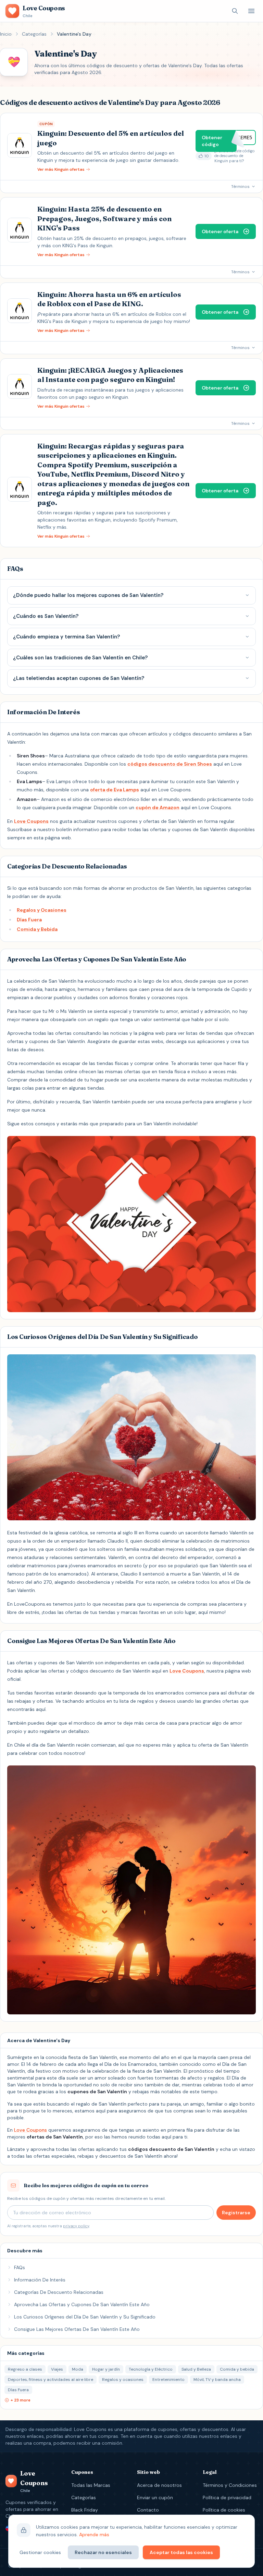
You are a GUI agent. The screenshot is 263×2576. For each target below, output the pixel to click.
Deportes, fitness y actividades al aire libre (51, 2380)
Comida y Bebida (37, 929)
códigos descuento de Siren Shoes (170, 764)
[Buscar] (235, 11)
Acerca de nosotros (159, 2485)
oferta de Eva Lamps (115, 790)
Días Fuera (29, 920)
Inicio (6, 34)
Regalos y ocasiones (123, 2380)
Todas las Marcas (91, 2485)
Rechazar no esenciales (103, 2552)
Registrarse (236, 2213)
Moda (78, 2369)
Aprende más (94, 2535)
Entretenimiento (168, 2380)
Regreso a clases (25, 2369)
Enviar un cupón (155, 2497)
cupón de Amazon (158, 807)
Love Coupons (31, 821)
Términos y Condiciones (230, 2485)
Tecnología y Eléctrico (151, 2369)
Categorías (34, 34)
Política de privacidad (227, 2497)
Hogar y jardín (106, 2369)
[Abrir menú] (251, 11)
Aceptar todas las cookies (181, 2552)
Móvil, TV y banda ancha (217, 2380)
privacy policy (76, 2226)
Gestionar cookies (40, 2552)
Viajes (57, 2369)
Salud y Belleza (196, 2369)
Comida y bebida (237, 2369)
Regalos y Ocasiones (42, 910)
